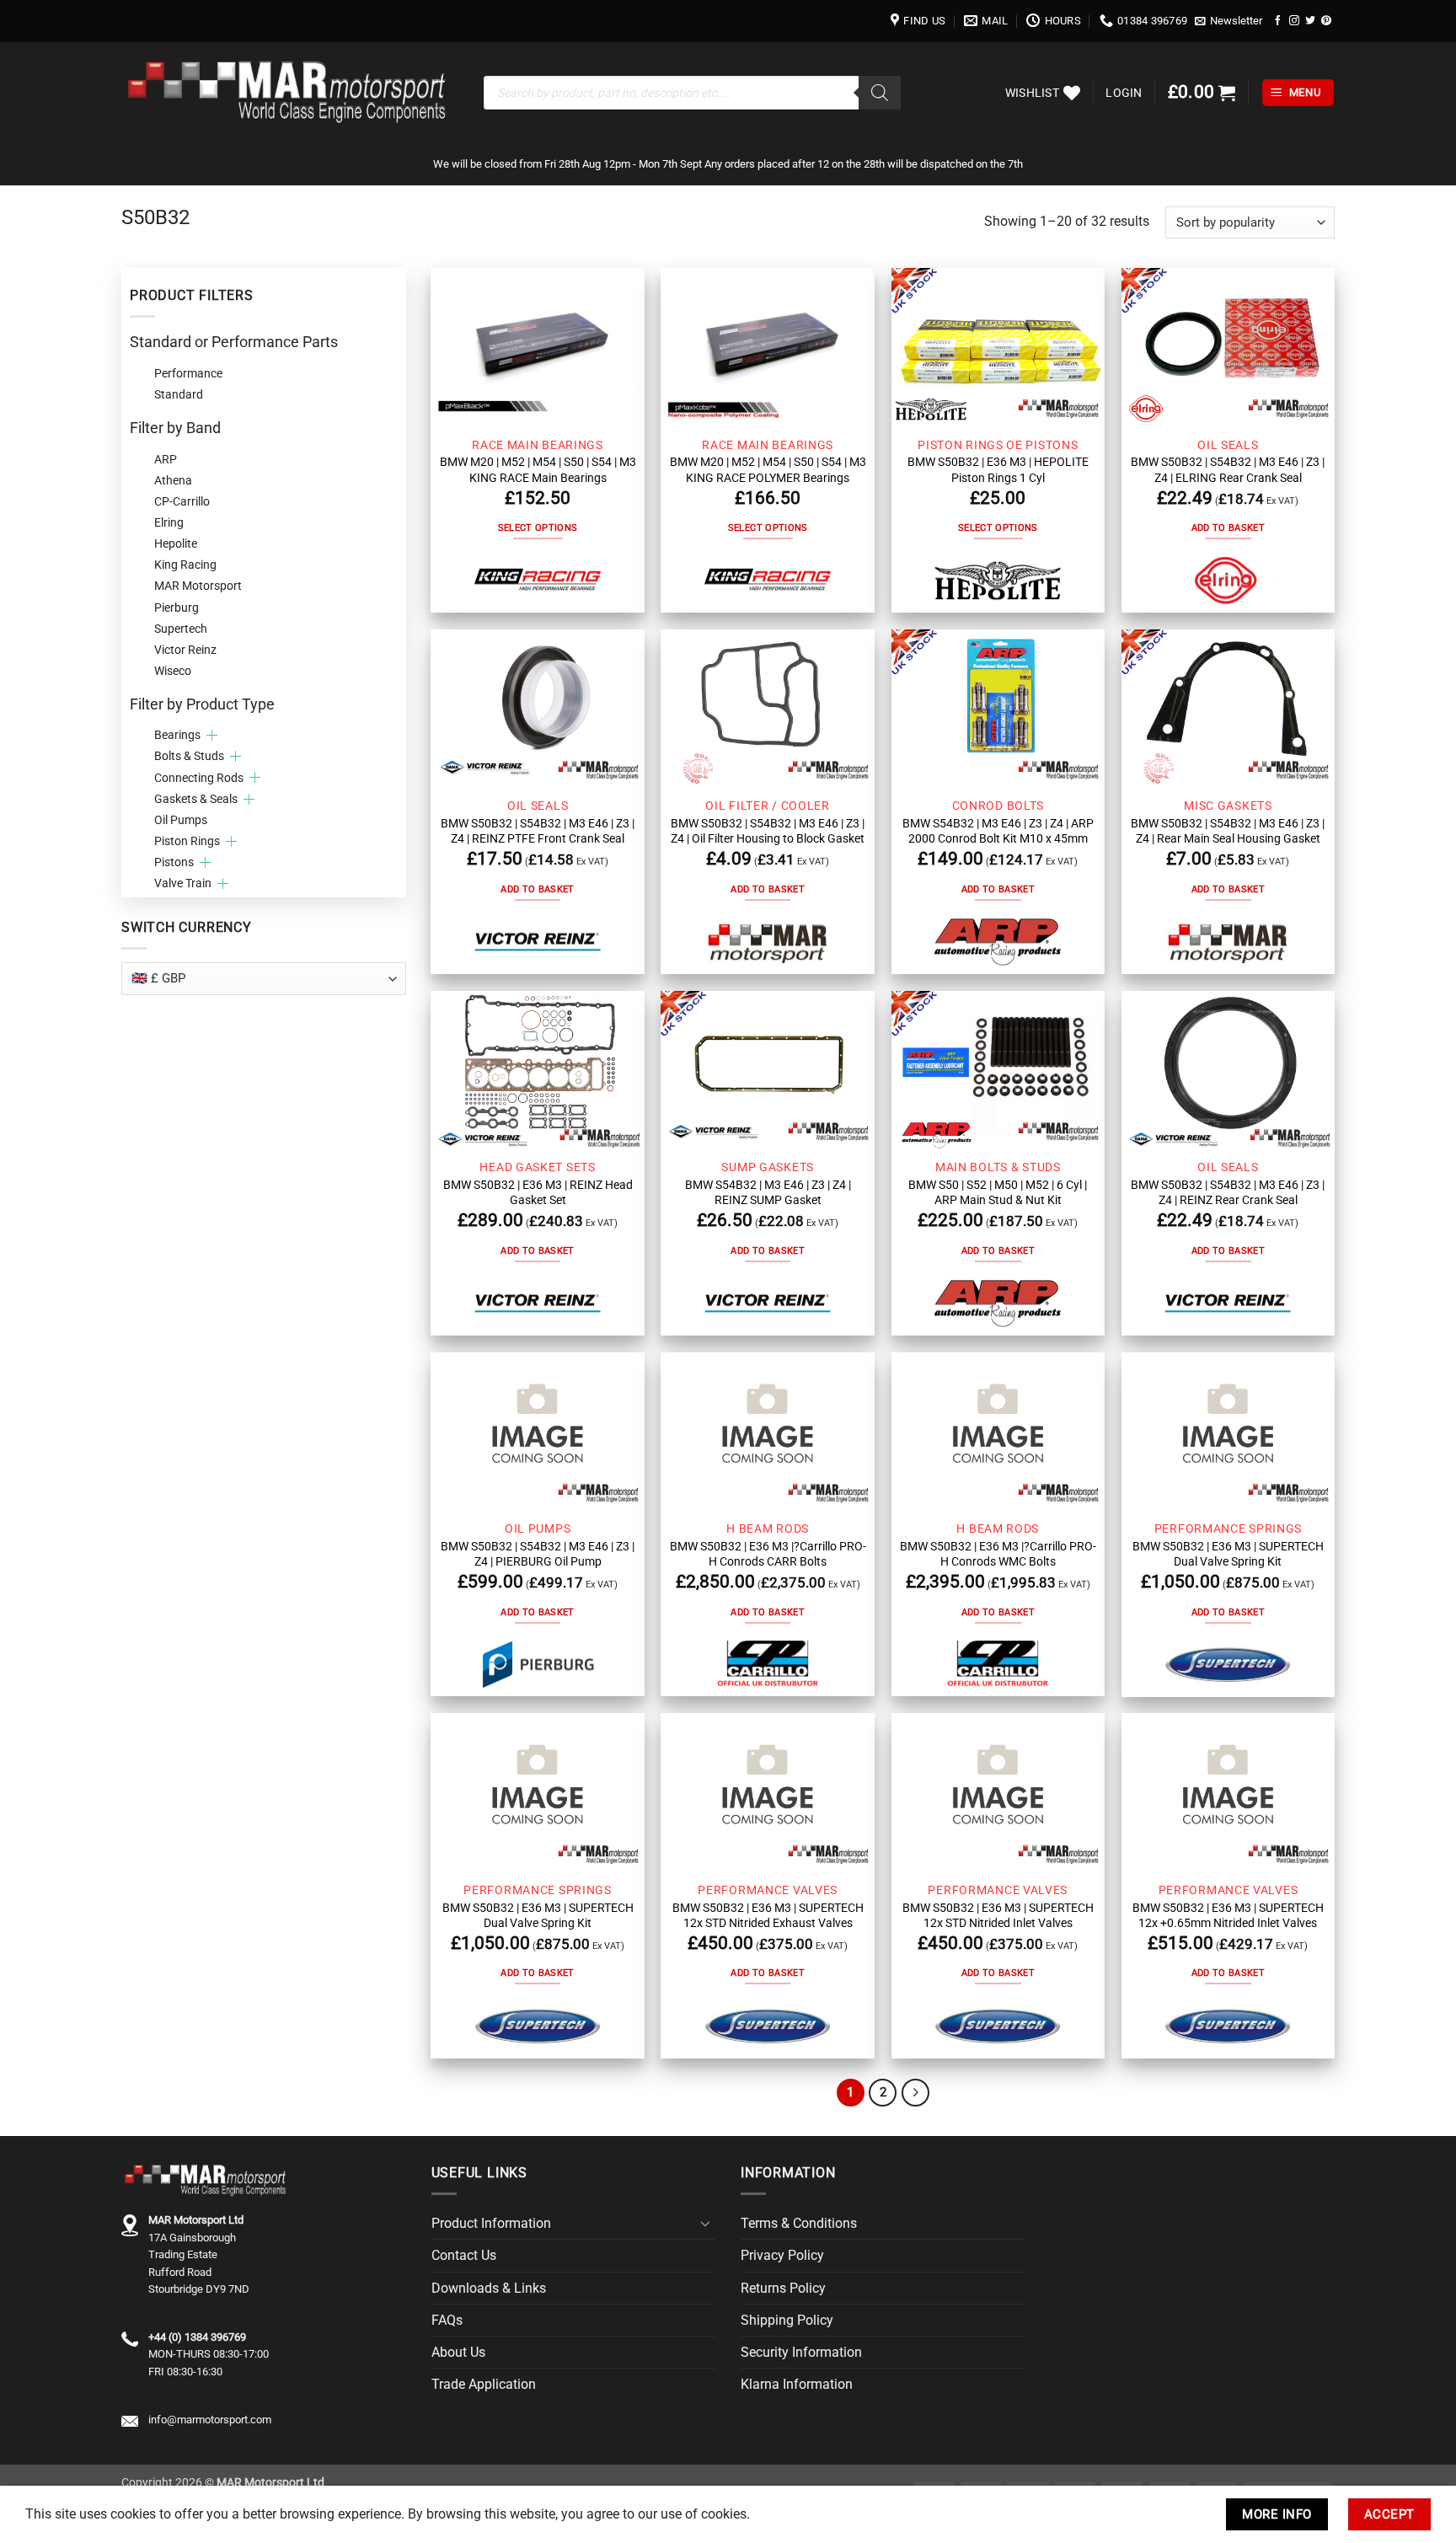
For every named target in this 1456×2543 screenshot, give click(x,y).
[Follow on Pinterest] (1326, 21)
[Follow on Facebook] (1278, 21)
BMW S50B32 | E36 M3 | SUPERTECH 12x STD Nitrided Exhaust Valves (768, 1915)
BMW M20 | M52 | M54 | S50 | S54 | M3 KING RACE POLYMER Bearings (768, 469)
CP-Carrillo (182, 501)
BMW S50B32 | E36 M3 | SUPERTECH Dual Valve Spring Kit (1228, 1554)
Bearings (177, 735)
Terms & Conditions (799, 2223)
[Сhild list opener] (212, 735)
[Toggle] (705, 2224)
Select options (538, 528)
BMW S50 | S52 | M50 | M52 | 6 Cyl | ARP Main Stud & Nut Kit (998, 1192)
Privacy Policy (782, 2255)
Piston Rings (187, 841)
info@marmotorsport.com (210, 2420)
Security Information (801, 2352)
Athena (173, 480)
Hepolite (176, 543)
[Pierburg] (538, 1664)
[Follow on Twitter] (1310, 21)
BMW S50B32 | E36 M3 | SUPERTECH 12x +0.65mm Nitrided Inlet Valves (1228, 1915)
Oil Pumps (181, 820)
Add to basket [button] (1228, 528)
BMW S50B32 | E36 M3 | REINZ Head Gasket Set (538, 1192)
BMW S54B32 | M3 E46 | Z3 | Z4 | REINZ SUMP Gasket (768, 1192)
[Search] (880, 93)
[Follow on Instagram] (1294, 21)
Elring (169, 522)
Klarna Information (797, 2384)
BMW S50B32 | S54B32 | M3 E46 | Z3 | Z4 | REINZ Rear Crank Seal (1228, 1192)
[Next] (915, 2093)
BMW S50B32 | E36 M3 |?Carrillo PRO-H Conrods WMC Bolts (998, 1554)
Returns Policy (783, 2288)
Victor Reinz (185, 650)
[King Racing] (538, 581)
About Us (458, 2352)
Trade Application (484, 2384)
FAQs (447, 2320)
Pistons (174, 862)
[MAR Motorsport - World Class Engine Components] (290, 93)
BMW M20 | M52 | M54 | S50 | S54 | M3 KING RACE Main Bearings (538, 469)
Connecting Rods (199, 778)
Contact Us (464, 2255)
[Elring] (1228, 581)
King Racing (185, 565)
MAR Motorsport (198, 586)
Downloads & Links (489, 2288)
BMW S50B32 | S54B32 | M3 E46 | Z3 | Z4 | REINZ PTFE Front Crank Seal (538, 831)
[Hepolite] (998, 581)
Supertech (181, 629)
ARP (166, 459)
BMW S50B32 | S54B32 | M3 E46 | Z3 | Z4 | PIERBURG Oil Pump (538, 1554)
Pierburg (177, 608)
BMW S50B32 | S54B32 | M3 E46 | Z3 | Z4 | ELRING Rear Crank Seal (1228, 469)
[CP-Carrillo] (768, 1664)
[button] (1229, 21)
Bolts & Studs (189, 756)
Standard (179, 394)
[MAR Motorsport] (768, 942)
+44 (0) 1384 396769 (197, 2337)
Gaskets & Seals (196, 799)
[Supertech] (1228, 1665)
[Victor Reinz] (538, 942)
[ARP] (998, 942)
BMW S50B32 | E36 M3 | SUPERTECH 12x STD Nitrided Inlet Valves (998, 1915)
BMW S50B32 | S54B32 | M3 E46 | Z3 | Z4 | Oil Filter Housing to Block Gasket (768, 831)
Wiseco (173, 671)
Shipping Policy (787, 2320)
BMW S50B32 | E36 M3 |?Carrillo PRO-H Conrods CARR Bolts (768, 1554)
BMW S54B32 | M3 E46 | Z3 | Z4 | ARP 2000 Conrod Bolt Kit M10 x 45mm (998, 831)
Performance (188, 373)
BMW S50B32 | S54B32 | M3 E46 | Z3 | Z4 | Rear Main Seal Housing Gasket (1228, 831)
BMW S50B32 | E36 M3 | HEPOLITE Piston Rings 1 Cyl (998, 469)
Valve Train (183, 883)
